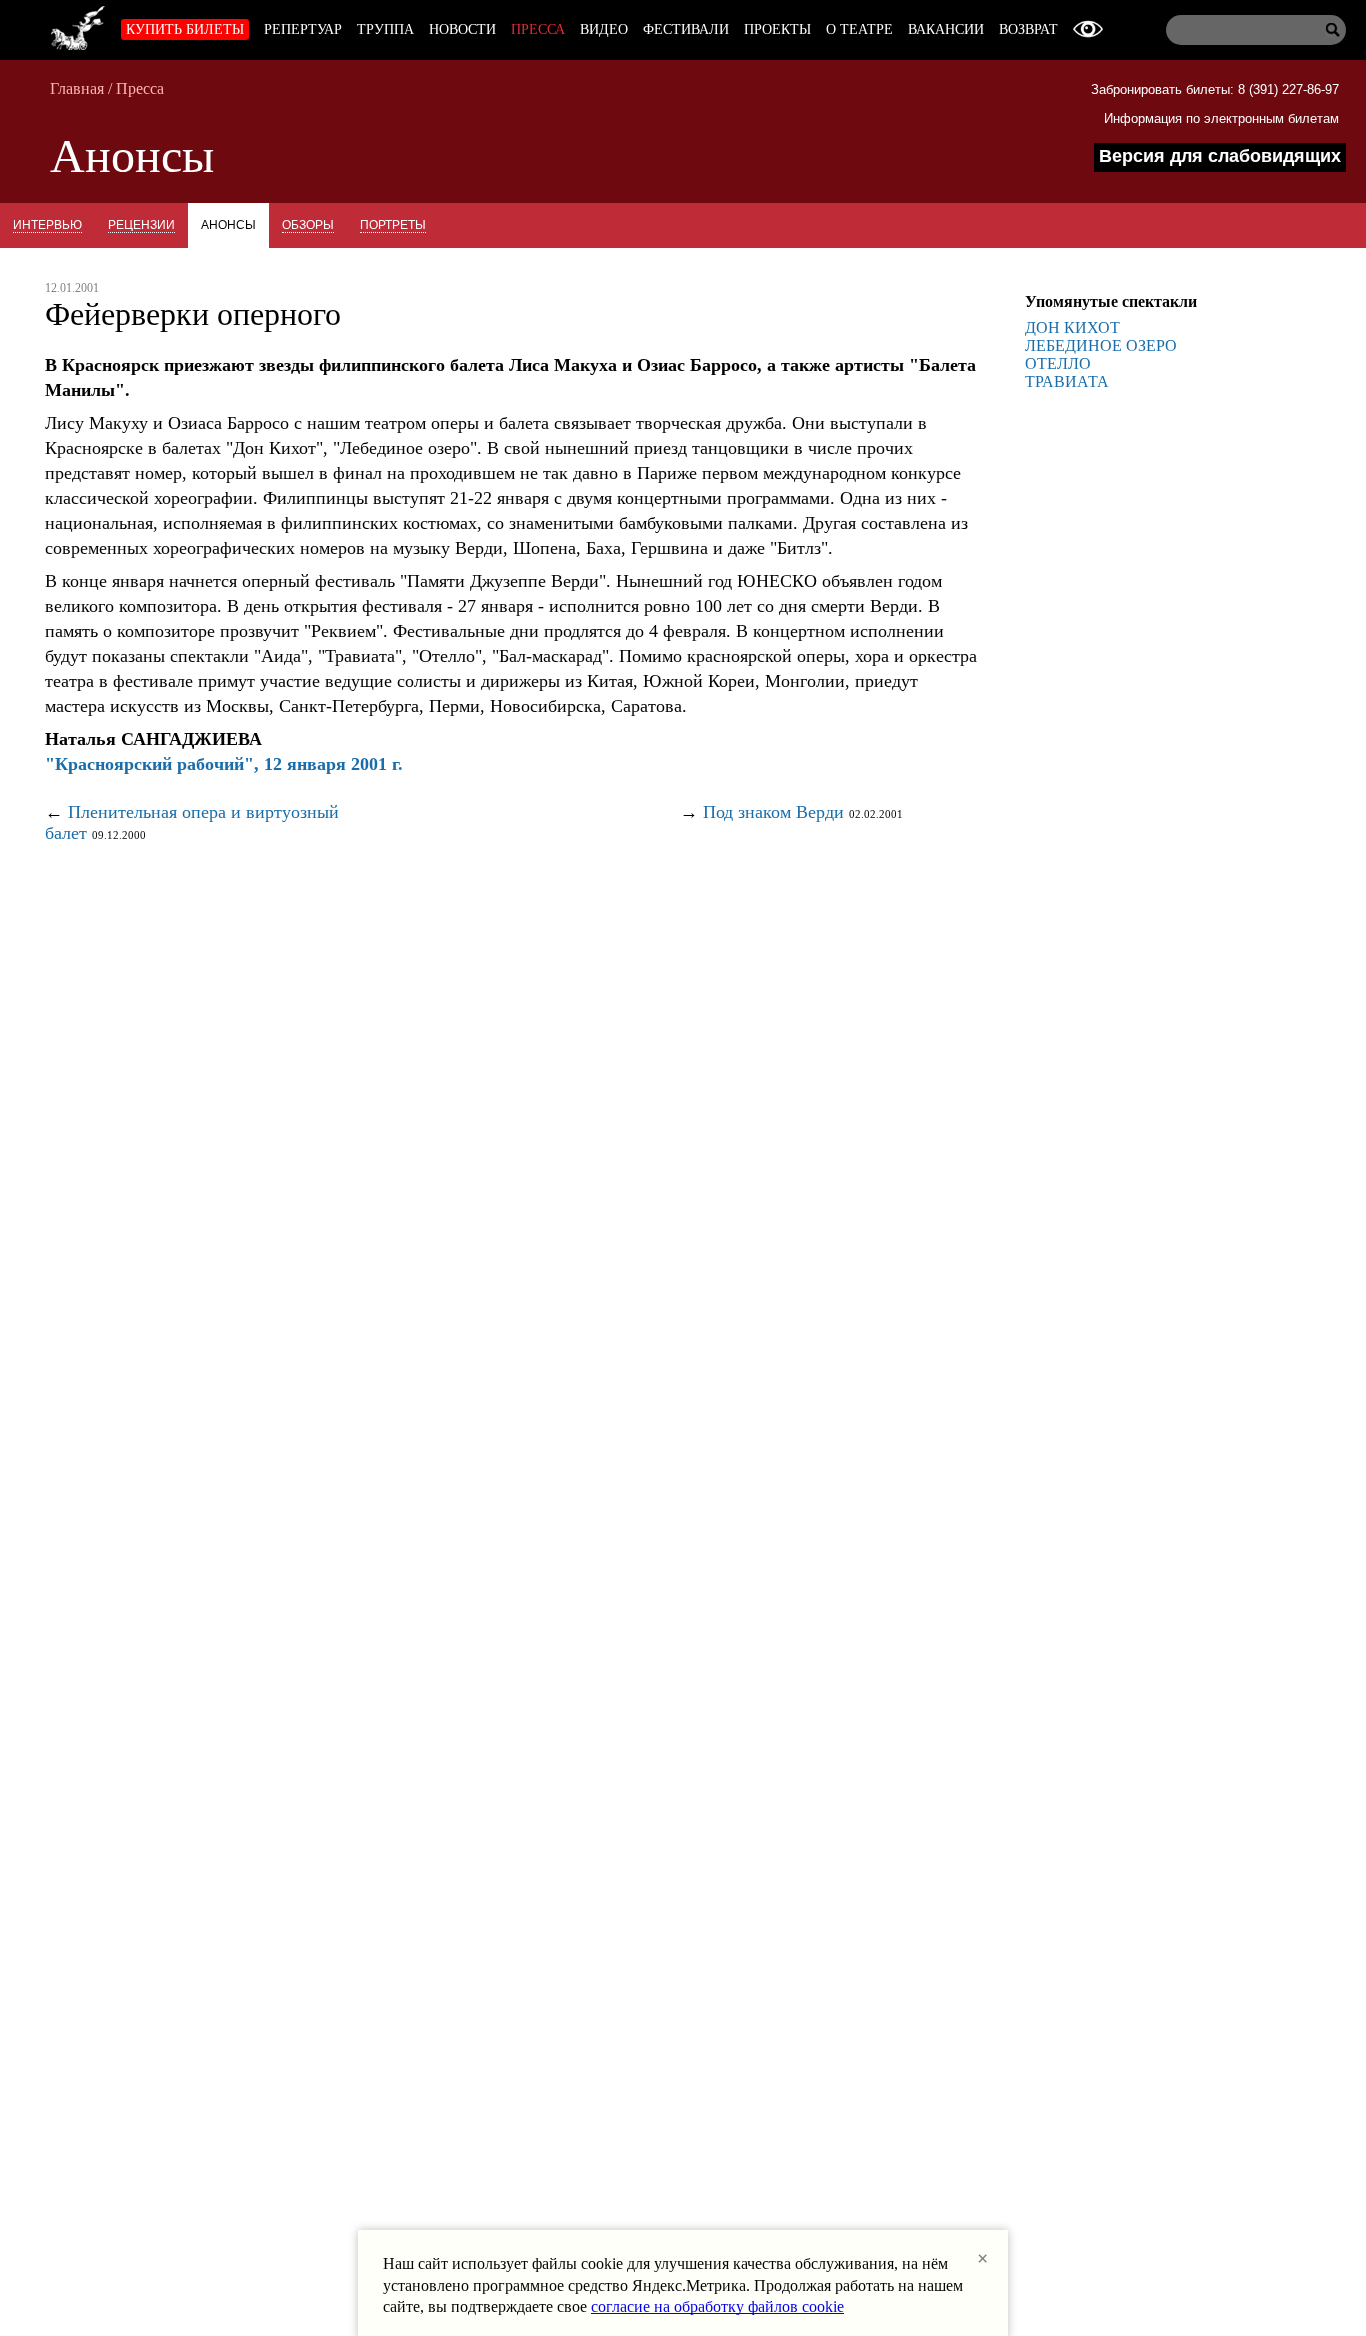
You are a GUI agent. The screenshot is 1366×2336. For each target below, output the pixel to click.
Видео (604, 29)
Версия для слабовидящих (1220, 156)
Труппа (385, 29)
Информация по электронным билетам (1221, 118)
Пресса (538, 29)
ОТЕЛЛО (1058, 363)
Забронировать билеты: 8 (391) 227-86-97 (1215, 89)
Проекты (777, 29)
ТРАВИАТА (1067, 381)
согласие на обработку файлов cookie (717, 2306)
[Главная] (78, 25)
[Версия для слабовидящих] (1088, 29)
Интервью (47, 225)
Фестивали (686, 29)
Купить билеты (185, 29)
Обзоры (308, 225)
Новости (462, 29)
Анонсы (228, 225)
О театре (859, 29)
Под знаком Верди (773, 812)
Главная (77, 88)
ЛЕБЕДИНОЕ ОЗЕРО (1101, 345)
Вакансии (946, 29)
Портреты (393, 225)
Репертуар (303, 29)
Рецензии (141, 225)
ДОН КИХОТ (1072, 327)
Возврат (1028, 29)
